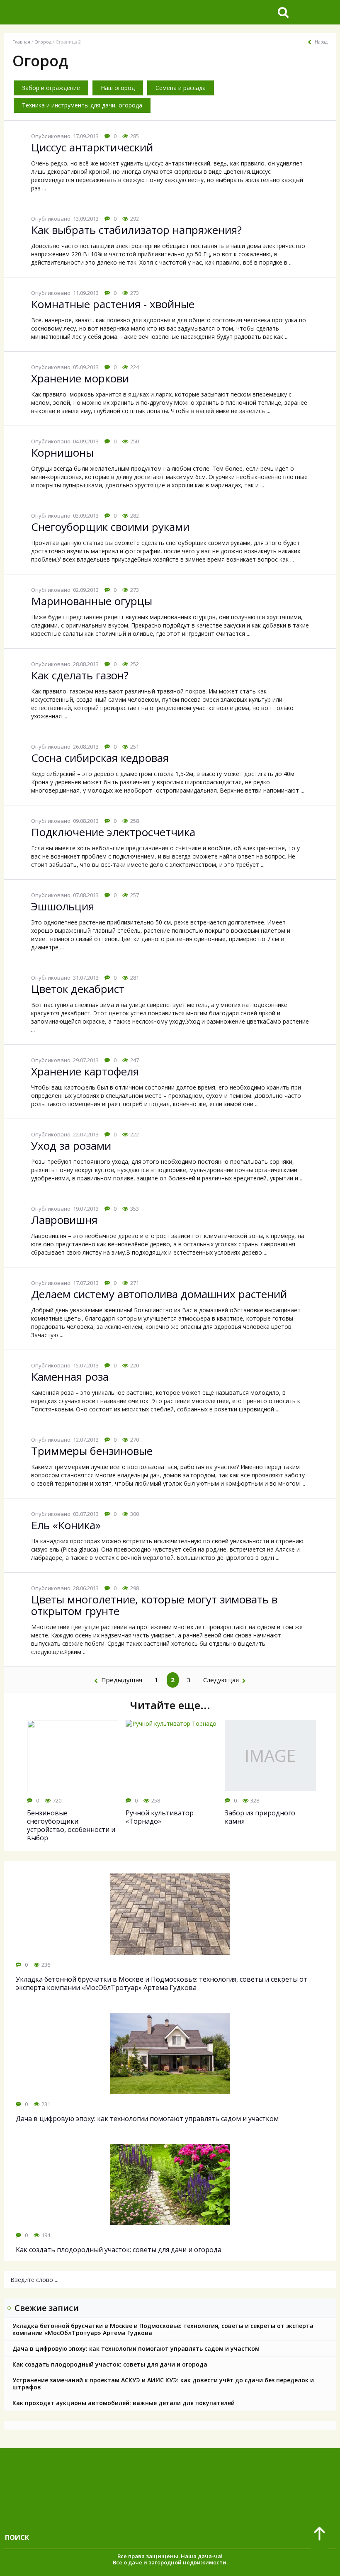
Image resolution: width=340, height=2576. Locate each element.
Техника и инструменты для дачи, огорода (82, 105)
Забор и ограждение (51, 88)
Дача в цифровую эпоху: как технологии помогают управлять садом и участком (136, 2349)
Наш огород (118, 88)
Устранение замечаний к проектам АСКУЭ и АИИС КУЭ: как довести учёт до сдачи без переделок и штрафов (163, 2384)
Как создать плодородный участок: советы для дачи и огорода (110, 2364)
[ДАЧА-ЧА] (68, 12)
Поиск (17, 2537)
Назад (321, 42)
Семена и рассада (181, 88)
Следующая (221, 1680)
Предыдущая (122, 1680)
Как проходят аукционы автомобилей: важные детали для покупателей (124, 2403)
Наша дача (196, 2556)
